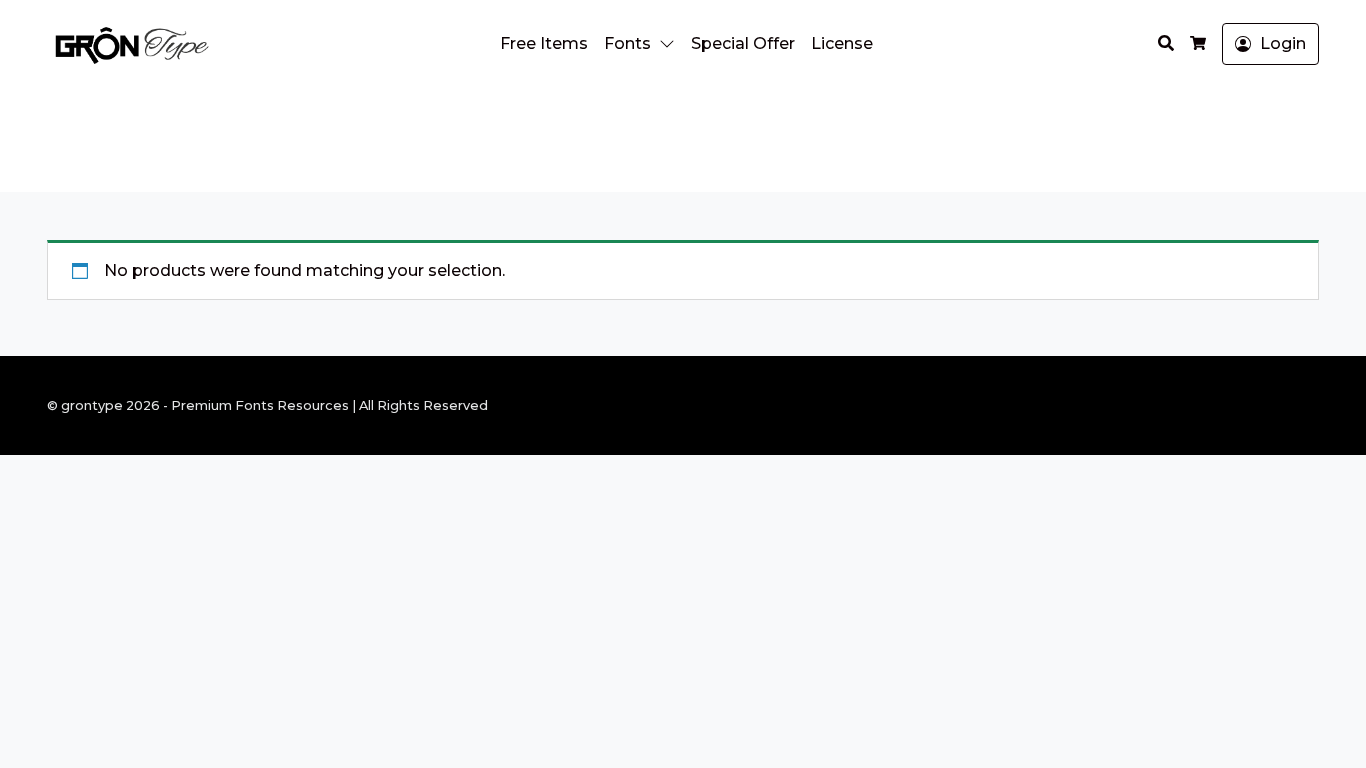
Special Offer (743, 43)
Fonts (627, 43)
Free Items (544, 43)
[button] (671, 44)
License (842, 43)
